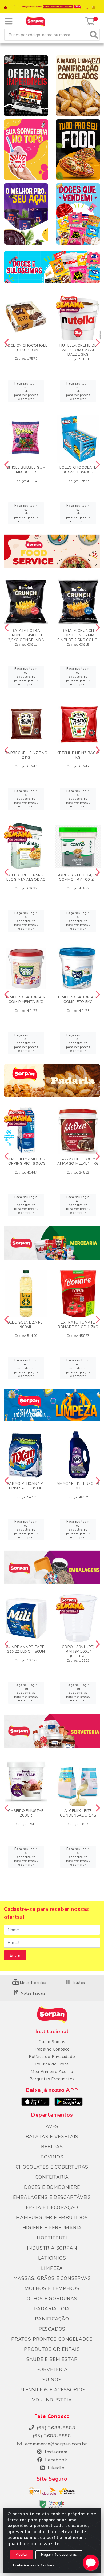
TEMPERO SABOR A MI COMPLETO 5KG (78, 1000)
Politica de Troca (52, 2064)
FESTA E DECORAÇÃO (52, 2207)
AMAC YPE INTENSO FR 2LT (78, 1486)
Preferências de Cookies (34, 2565)
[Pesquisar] (94, 35)
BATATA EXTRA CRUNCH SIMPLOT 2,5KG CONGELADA (26, 635)
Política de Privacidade (52, 2057)
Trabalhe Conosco (52, 2049)
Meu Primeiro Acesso (52, 2072)
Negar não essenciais (59, 2555)
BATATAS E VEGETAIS (52, 2137)
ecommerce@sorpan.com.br (55, 2444)
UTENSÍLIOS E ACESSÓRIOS (52, 2390)
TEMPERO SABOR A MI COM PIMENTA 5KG (26, 1000)
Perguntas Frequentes (52, 2079)
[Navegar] (6, 343)
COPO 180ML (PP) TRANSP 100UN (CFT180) (78, 1651)
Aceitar (22, 2555)
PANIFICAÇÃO (52, 2319)
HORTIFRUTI (52, 2238)
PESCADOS (52, 2329)
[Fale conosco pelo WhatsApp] (91, 2563)
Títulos (78, 1983)
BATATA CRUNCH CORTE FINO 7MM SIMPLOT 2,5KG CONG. (78, 635)
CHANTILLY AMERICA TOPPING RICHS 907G (26, 1161)
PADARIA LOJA (52, 2309)
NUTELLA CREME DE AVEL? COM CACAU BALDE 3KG (78, 350)
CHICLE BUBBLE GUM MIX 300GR (26, 470)
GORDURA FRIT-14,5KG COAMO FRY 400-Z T (78, 877)
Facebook (55, 2460)
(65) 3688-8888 (52, 2436)
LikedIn (55, 2468)
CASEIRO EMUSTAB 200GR (26, 1813)
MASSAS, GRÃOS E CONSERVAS (52, 2278)
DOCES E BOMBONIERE (52, 2187)
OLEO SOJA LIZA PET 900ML (26, 1325)
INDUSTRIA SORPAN (52, 2248)
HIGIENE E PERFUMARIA (52, 2228)
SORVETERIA (52, 2369)
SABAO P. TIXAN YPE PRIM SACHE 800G (26, 1486)
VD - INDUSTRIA (52, 2400)
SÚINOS (52, 2380)
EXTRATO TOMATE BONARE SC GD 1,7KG (78, 1325)
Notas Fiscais (32, 1993)
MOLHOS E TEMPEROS (52, 2288)
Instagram (55, 2452)
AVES (52, 2126)
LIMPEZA (52, 2268)
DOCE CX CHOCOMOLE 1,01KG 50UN (26, 348)
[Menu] (9, 21)
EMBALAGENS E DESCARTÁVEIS (52, 2197)
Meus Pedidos (32, 1983)
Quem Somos (52, 2042)
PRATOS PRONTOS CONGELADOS (52, 2339)
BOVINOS (52, 2157)
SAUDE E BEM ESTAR (52, 2359)
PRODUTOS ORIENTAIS (52, 2349)
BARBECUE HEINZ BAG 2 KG (26, 755)
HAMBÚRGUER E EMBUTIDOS (52, 2218)
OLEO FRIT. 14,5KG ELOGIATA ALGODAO (26, 877)
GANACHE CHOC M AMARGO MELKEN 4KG (78, 1161)
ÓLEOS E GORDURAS (52, 2299)
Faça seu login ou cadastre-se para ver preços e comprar (26, 391)
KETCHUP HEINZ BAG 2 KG (78, 755)
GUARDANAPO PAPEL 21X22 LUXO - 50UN (26, 1649)
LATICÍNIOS (52, 2258)
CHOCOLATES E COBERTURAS (52, 2167)
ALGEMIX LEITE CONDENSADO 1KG (78, 1813)
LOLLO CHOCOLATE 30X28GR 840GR (78, 470)
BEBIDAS (52, 2147)
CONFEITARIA (52, 2177)
